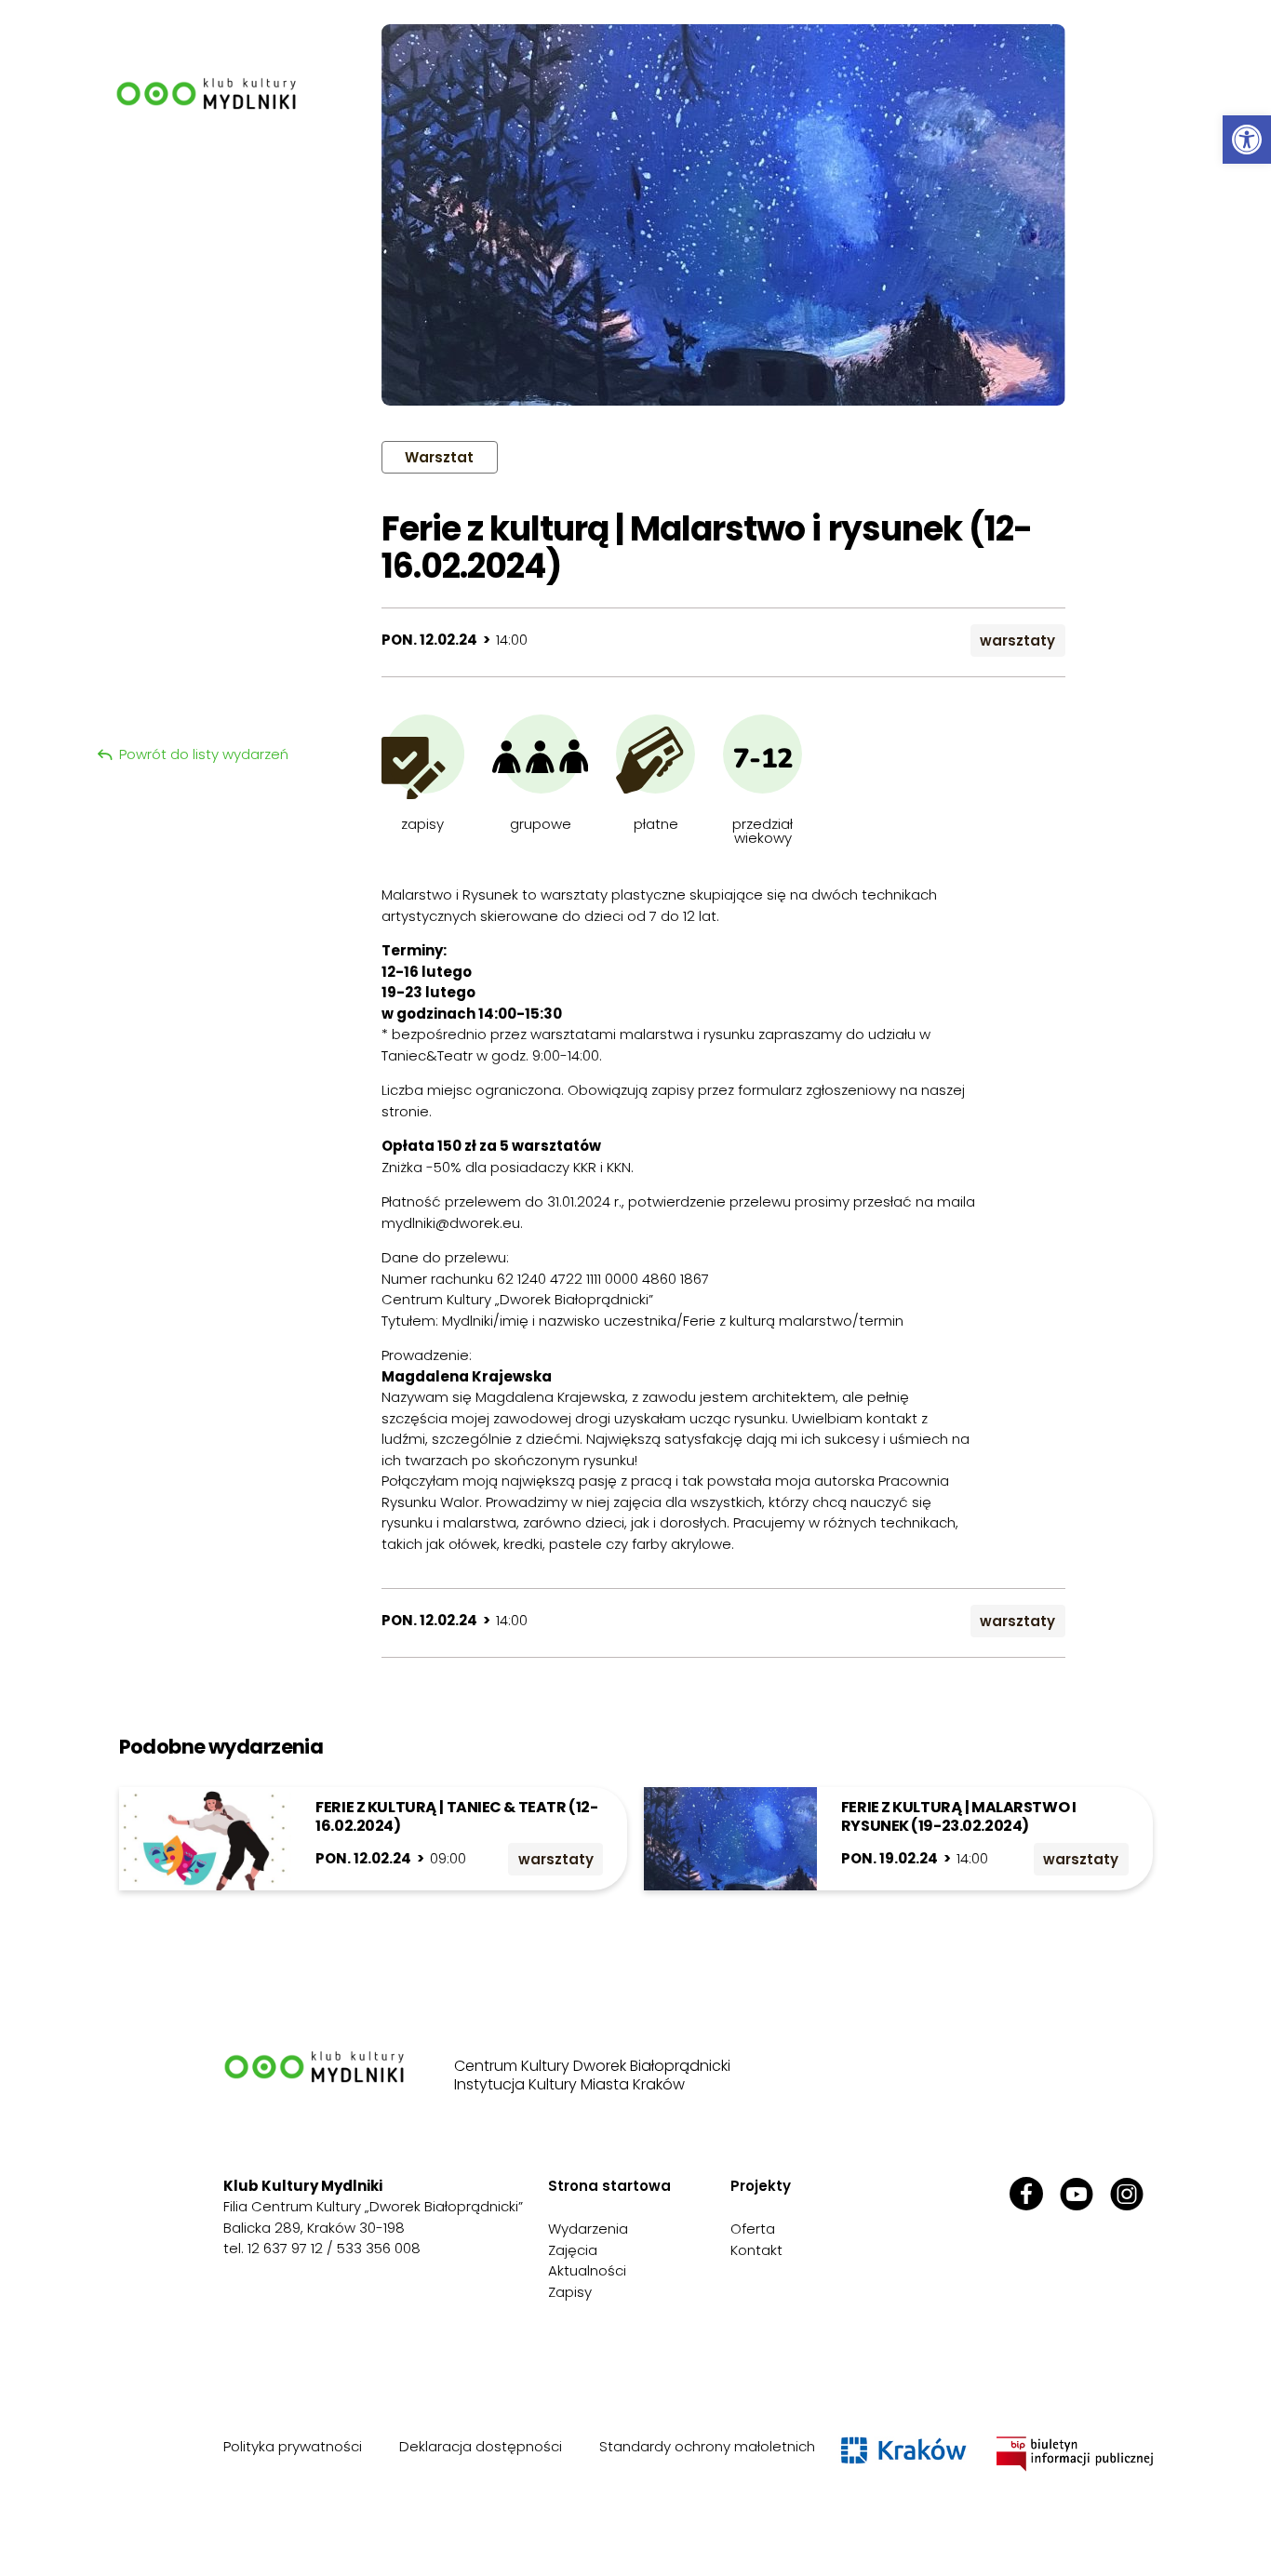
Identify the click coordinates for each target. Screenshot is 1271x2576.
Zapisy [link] (570, 2292)
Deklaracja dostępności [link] (481, 2446)
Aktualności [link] (587, 2270)
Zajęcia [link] (573, 2250)
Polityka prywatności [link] (293, 2446)
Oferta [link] (753, 2229)
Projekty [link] (761, 2186)
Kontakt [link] (756, 2250)
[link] (1247, 140)
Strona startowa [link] (609, 2186)
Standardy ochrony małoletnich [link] (707, 2446)
